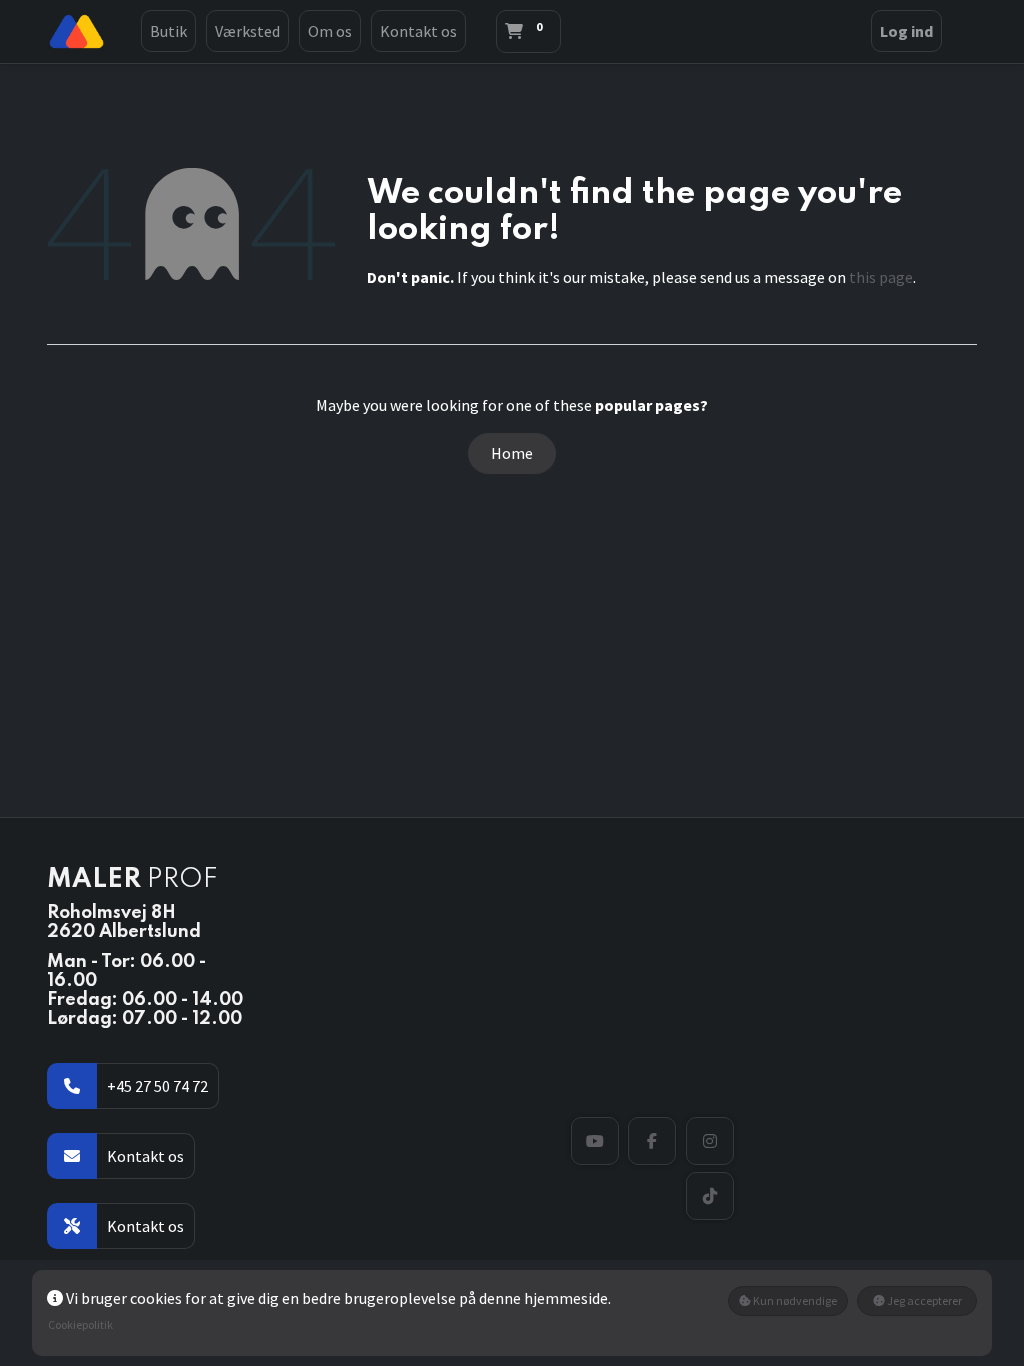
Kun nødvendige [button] (794, 1300)
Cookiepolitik (80, 1324)
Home (512, 453)
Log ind (906, 31)
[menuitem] (168, 31)
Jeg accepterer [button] (923, 1300)
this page (881, 277)
